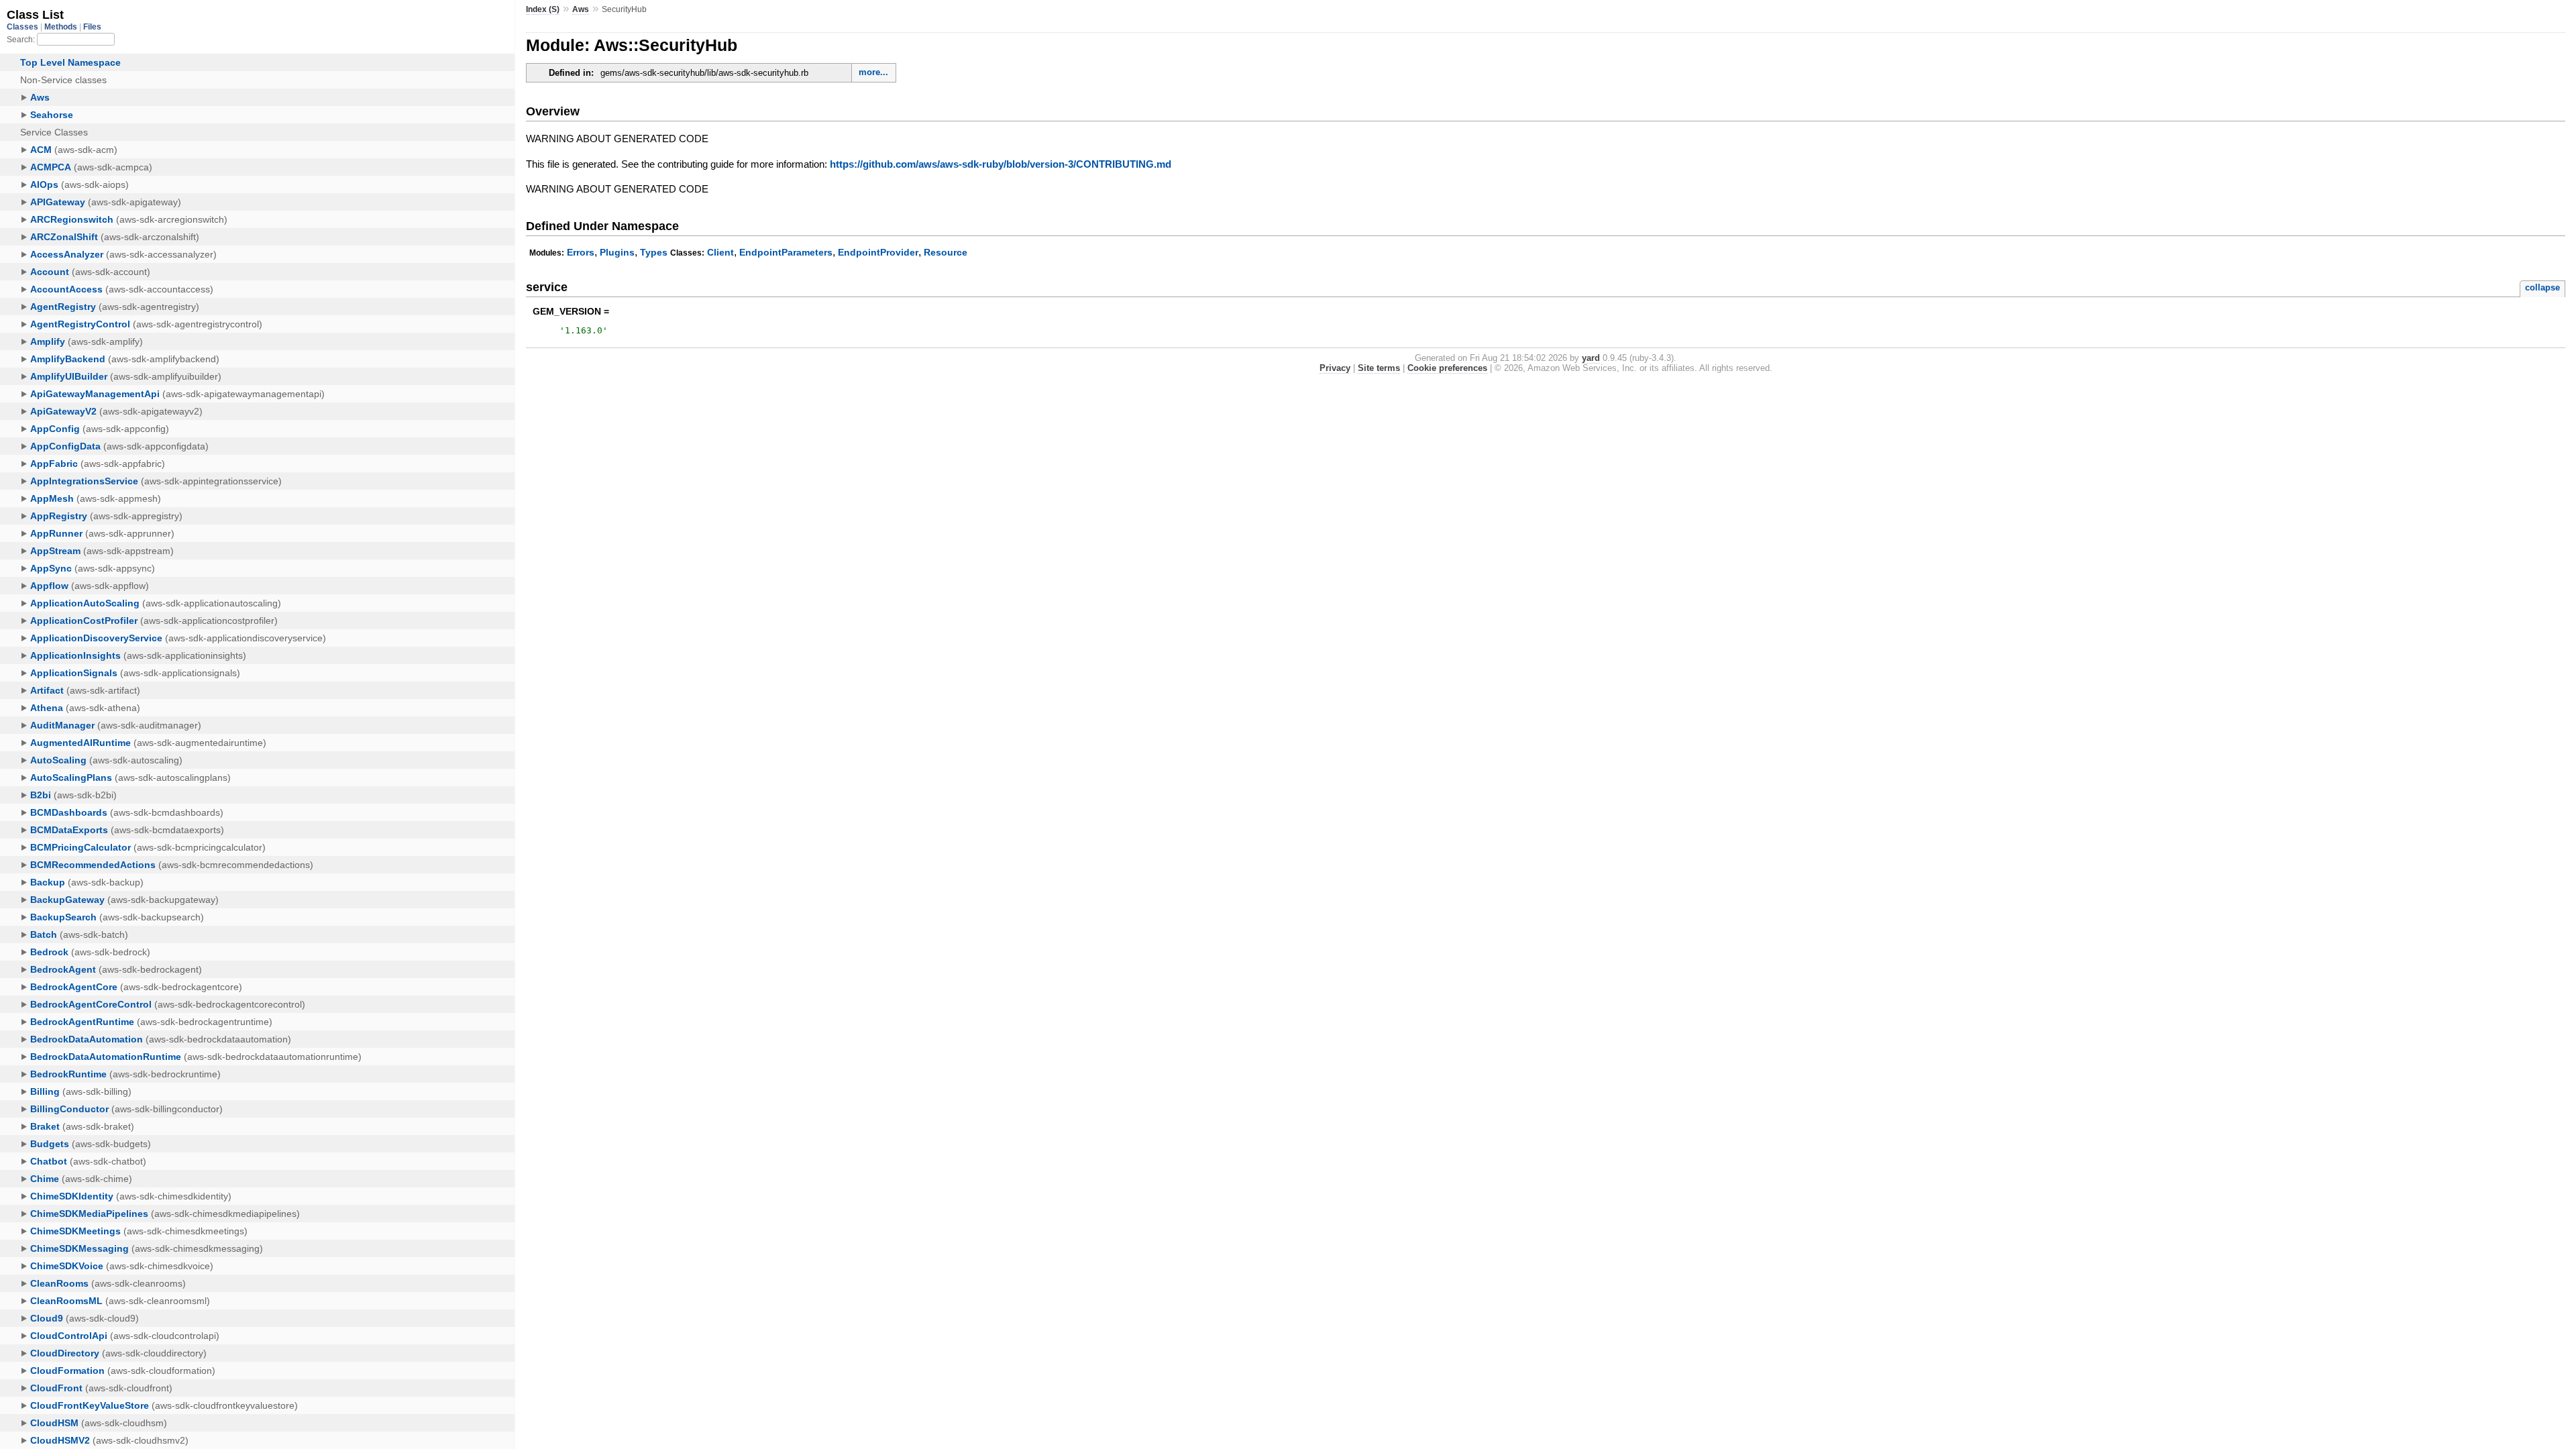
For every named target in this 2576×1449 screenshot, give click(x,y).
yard (1591, 358)
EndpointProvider (878, 252)
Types (654, 252)
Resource (946, 252)
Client (720, 252)
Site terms (1379, 368)
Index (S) (543, 9)
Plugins (617, 252)
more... (873, 72)
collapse (2542, 287)
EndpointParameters (786, 252)
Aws (581, 9)
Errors (581, 252)
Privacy (1335, 368)
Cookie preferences (1447, 368)
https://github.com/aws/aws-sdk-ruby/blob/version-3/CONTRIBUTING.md (1001, 164)
